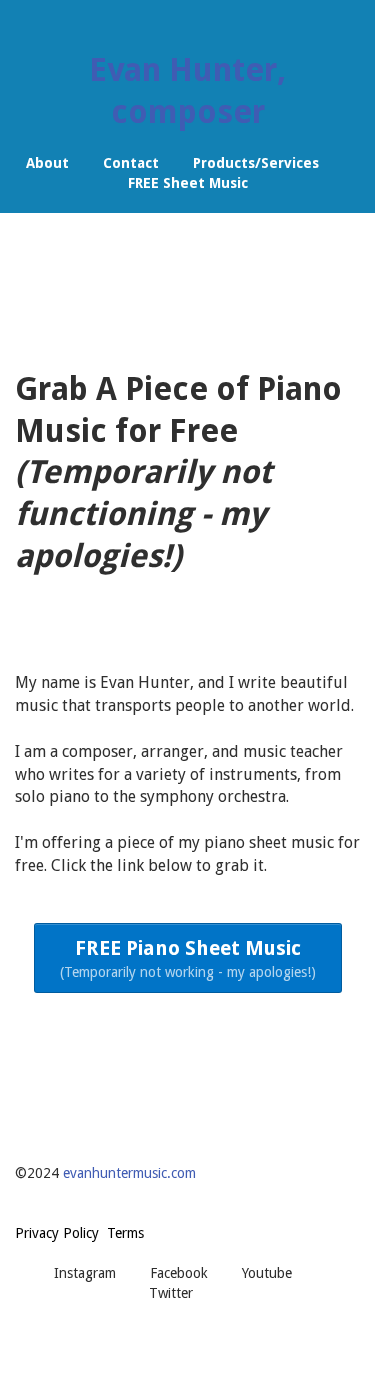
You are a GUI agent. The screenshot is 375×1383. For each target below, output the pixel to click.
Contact (131, 163)
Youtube (267, 1273)
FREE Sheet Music (188, 183)
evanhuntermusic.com (129, 1173)
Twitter (171, 1293)
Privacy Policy (57, 1233)
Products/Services (256, 163)
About (47, 163)
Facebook (179, 1273)
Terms (125, 1233)
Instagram (85, 1273)
